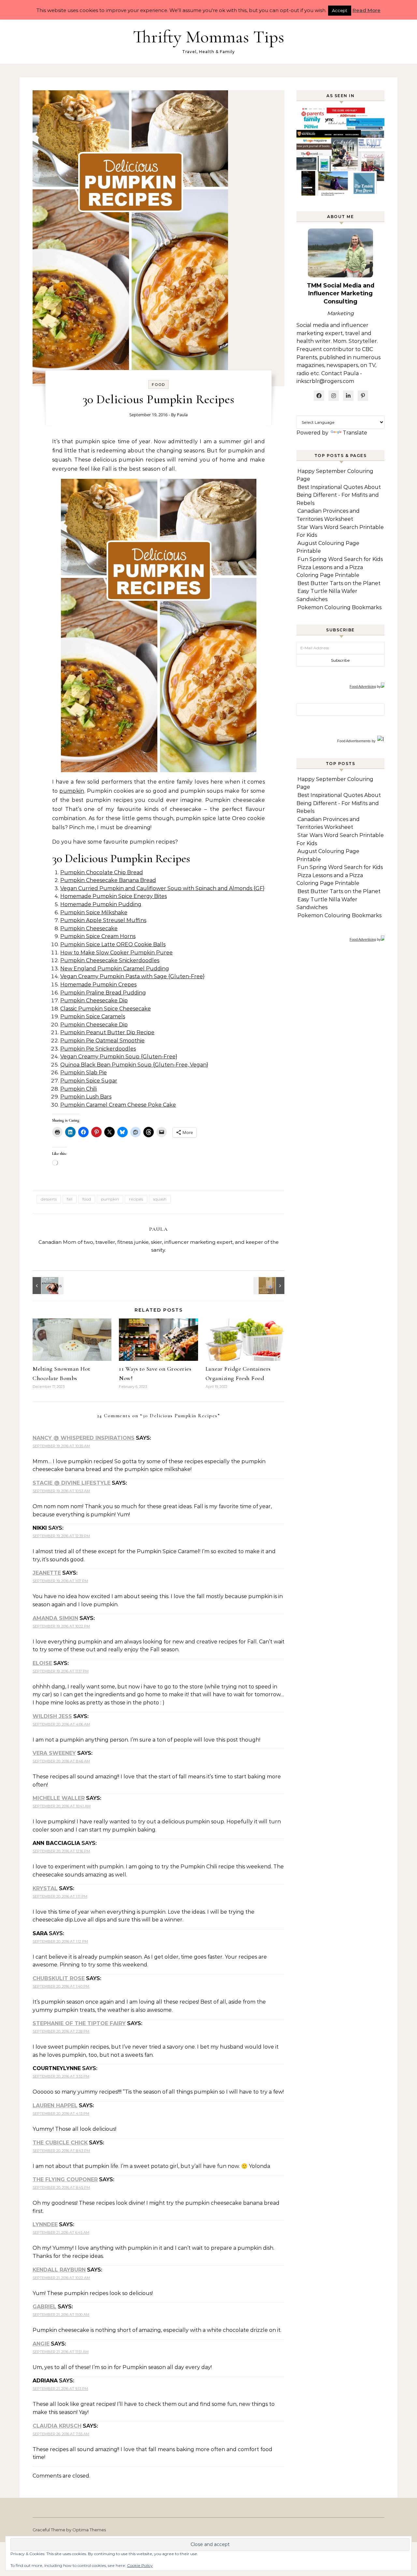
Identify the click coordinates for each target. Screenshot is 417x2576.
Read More (367, 10)
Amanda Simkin (55, 1618)
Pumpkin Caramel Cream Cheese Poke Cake (118, 1105)
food (87, 1199)
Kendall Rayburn (59, 2270)
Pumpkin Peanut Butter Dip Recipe (107, 1032)
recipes (136, 1199)
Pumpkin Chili (79, 1089)
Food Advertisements (354, 741)
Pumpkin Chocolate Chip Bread (102, 872)
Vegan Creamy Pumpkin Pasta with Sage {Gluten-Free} (132, 976)
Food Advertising (363, 686)
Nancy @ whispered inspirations (84, 1438)
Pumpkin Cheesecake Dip (94, 1001)
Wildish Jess (52, 1716)
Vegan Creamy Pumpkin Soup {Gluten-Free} (119, 1057)
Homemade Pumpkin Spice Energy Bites (114, 896)
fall (70, 1199)
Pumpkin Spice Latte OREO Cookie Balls (113, 944)
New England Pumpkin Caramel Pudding (115, 969)
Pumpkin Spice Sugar (89, 1081)
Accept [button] (340, 10)
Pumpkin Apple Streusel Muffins (103, 920)
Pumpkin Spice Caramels (93, 1016)
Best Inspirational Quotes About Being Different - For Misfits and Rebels (339, 495)
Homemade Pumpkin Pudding (101, 904)
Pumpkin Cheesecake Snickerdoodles (110, 960)
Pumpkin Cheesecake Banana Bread (108, 880)
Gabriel (44, 2307)
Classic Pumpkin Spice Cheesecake (106, 1009)
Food (158, 385)
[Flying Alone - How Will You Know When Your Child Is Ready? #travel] (47, 1286)
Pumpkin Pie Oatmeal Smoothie (102, 1041)
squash (160, 1199)
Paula (182, 415)
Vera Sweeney (54, 1753)
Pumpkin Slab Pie (84, 1073)
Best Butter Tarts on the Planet (339, 583)
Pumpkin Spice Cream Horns (98, 936)
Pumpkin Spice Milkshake (94, 913)
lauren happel (55, 2105)
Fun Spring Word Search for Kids (340, 559)
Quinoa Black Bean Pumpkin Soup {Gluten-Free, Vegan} (134, 1065)
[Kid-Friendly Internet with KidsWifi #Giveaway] (270, 1286)
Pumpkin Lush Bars (86, 1097)
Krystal (45, 1888)
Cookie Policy (140, 2565)
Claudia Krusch (57, 2426)
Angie (41, 2344)
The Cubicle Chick (60, 2143)
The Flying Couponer (65, 2179)
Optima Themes (89, 2530)
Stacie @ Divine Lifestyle (72, 1483)
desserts (49, 1199)
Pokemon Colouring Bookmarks (339, 607)
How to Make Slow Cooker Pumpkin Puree (116, 953)
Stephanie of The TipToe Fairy (79, 2023)
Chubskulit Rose (59, 1978)
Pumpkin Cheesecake (89, 928)
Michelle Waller (59, 1798)
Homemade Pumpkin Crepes (98, 985)
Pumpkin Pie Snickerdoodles (98, 1049)
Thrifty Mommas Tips (208, 37)
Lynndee (45, 2224)
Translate (355, 433)
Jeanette (47, 1573)
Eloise (42, 1663)
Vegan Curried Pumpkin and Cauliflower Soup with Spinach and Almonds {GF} (162, 888)
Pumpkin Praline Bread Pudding (103, 993)
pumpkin (72, 791)
